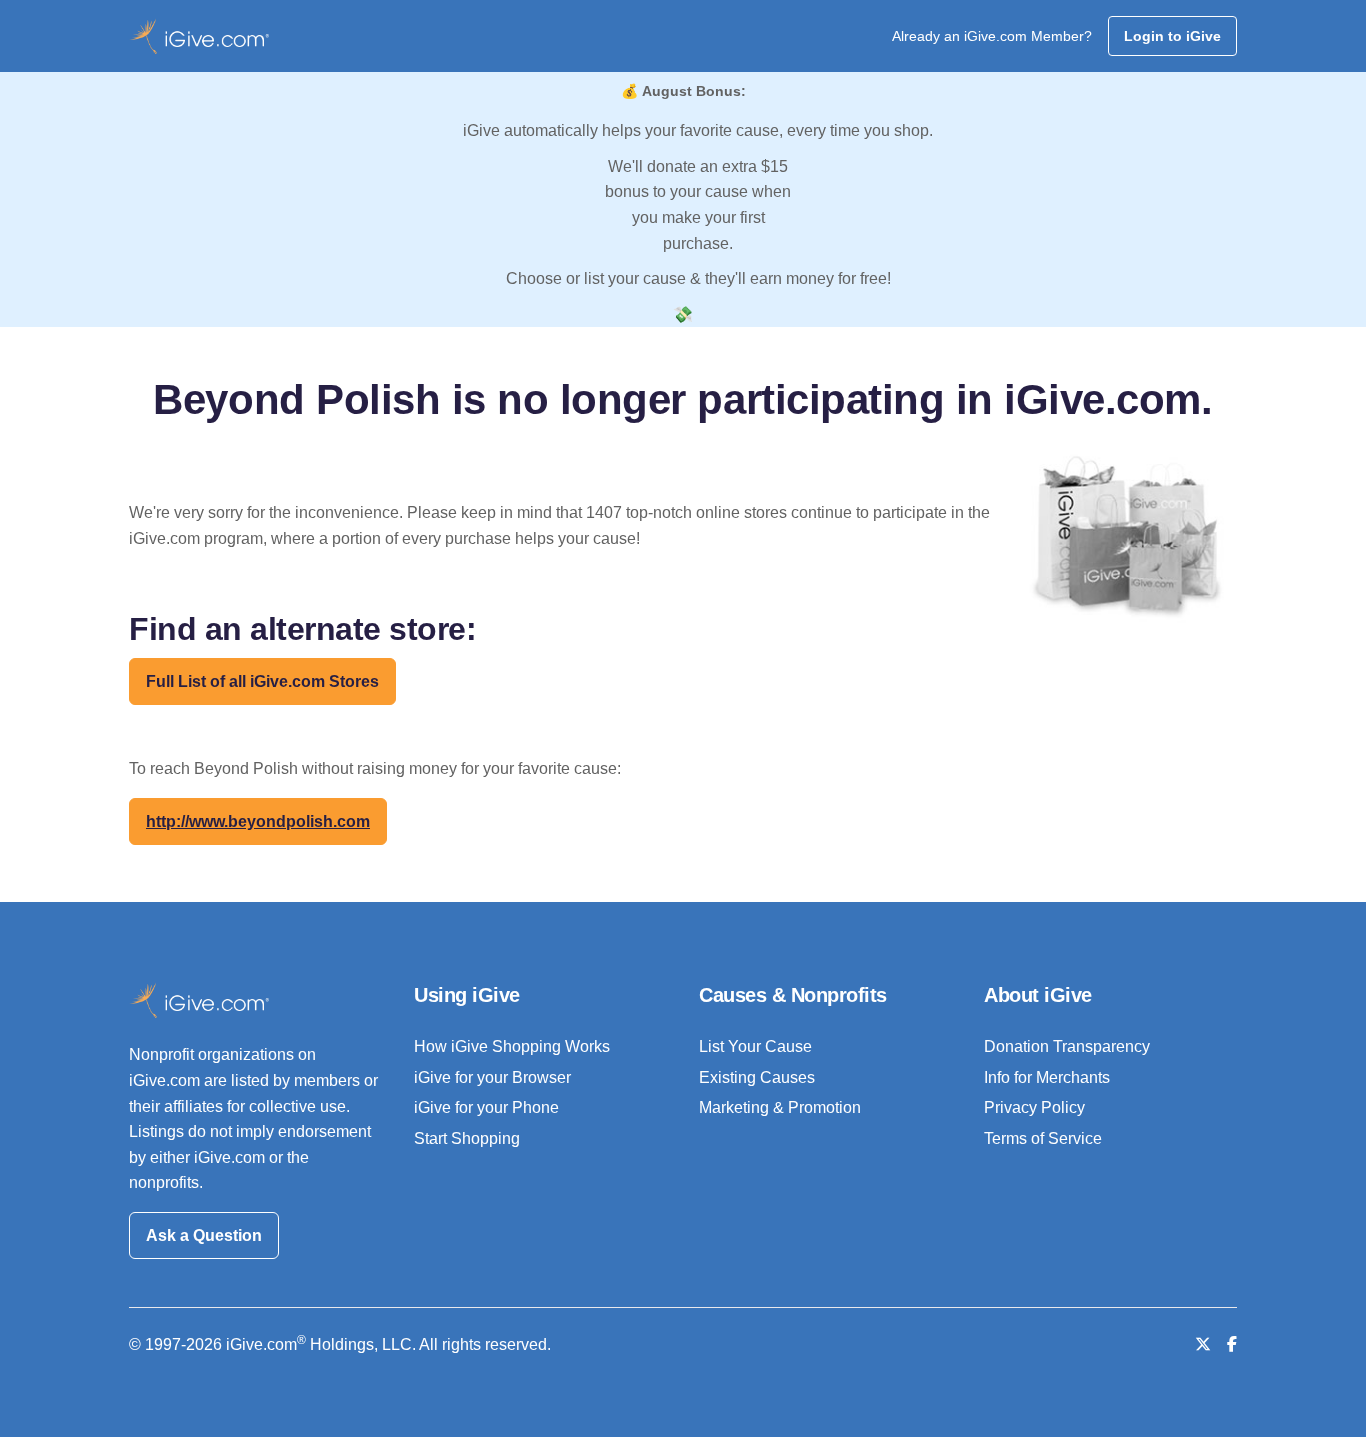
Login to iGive (1172, 36)
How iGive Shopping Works (512, 1046)
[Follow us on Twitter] (1203, 1344)
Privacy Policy (1034, 1107)
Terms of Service (1043, 1138)
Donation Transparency (1067, 1046)
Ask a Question (204, 1235)
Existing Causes (757, 1077)
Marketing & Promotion (780, 1107)
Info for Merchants (1047, 1077)
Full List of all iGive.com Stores (262, 681)
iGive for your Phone (486, 1107)
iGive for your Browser (492, 1077)
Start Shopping (467, 1138)
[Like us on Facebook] (1232, 1344)
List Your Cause (755, 1046)
